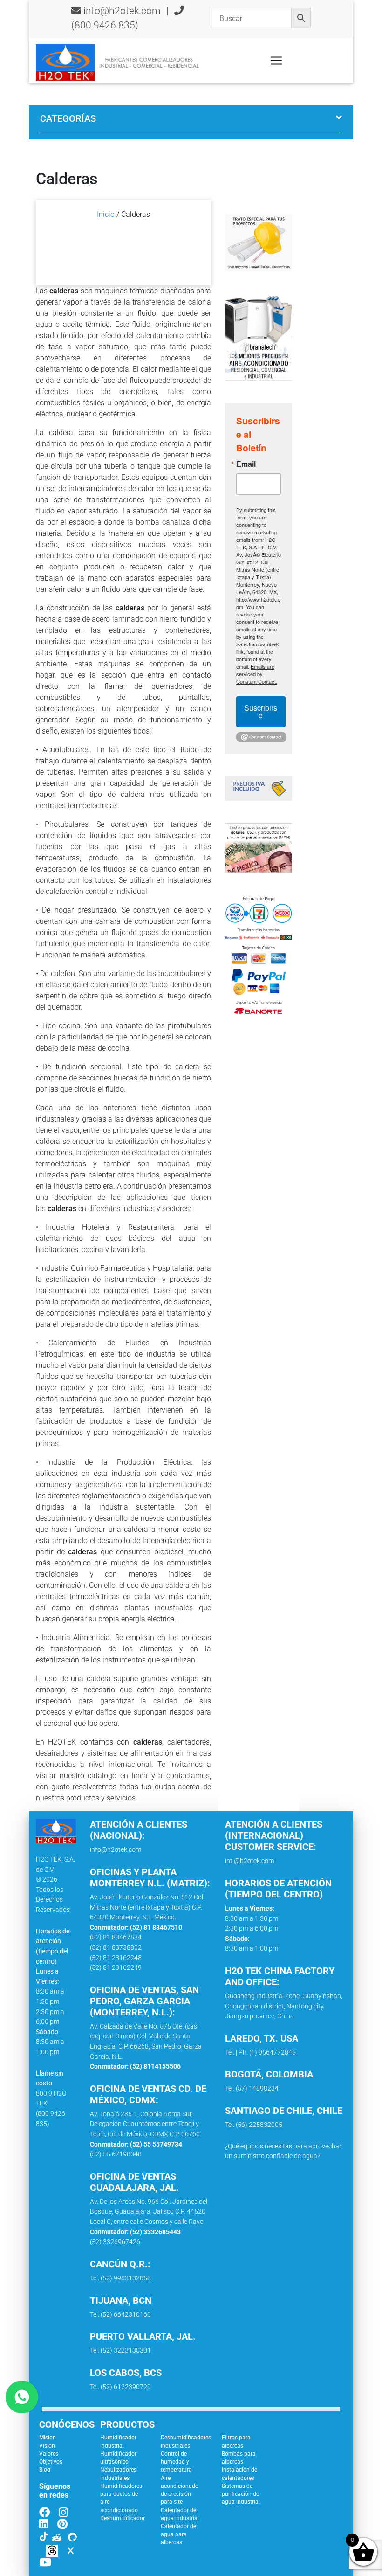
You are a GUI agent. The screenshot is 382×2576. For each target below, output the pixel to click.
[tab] (191, 122)
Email (246, 464)
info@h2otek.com (122, 11)
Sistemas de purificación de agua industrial (241, 2494)
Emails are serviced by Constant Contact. (257, 674)
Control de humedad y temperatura (176, 2462)
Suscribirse (261, 711)
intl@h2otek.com (249, 1861)
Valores (49, 2454)
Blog (45, 2470)
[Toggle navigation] (276, 61)
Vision (47, 2446)
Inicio (106, 214)
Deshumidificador (123, 2518)
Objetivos (51, 2462)
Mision (48, 2438)
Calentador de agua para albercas (178, 2534)
